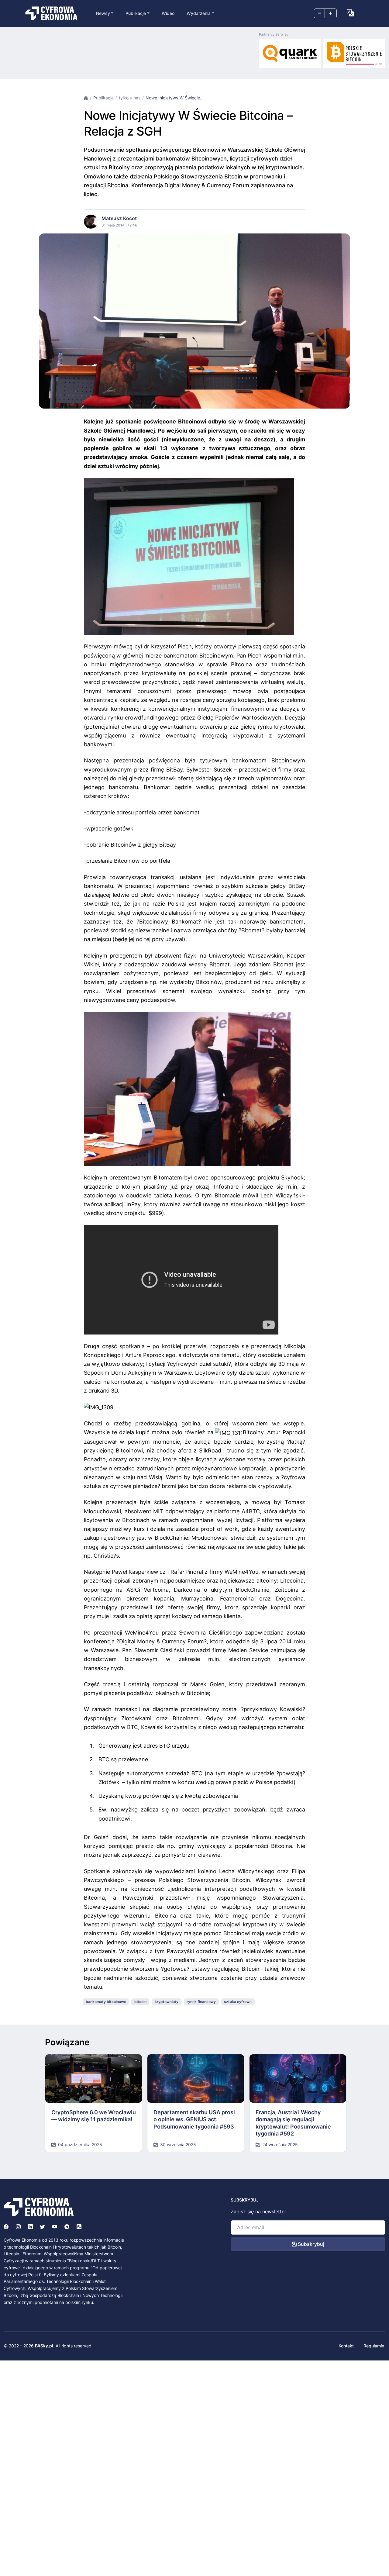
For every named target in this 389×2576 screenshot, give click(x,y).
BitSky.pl (44, 2346)
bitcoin (140, 2002)
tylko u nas (130, 98)
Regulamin (374, 2346)
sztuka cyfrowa (238, 2002)
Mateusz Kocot (119, 218)
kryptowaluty (167, 2002)
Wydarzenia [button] (199, 13)
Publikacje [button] (136, 13)
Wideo (168, 13)
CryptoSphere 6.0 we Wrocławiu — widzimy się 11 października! (94, 2116)
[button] (350, 13)
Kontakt (346, 2346)
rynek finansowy (201, 2002)
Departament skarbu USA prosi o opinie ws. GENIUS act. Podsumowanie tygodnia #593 (194, 2119)
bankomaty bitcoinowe (106, 2002)
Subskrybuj (310, 2244)
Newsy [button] (103, 13)
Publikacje (103, 98)
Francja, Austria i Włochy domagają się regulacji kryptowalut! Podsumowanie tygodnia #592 (293, 2123)
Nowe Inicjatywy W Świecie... (175, 98)
